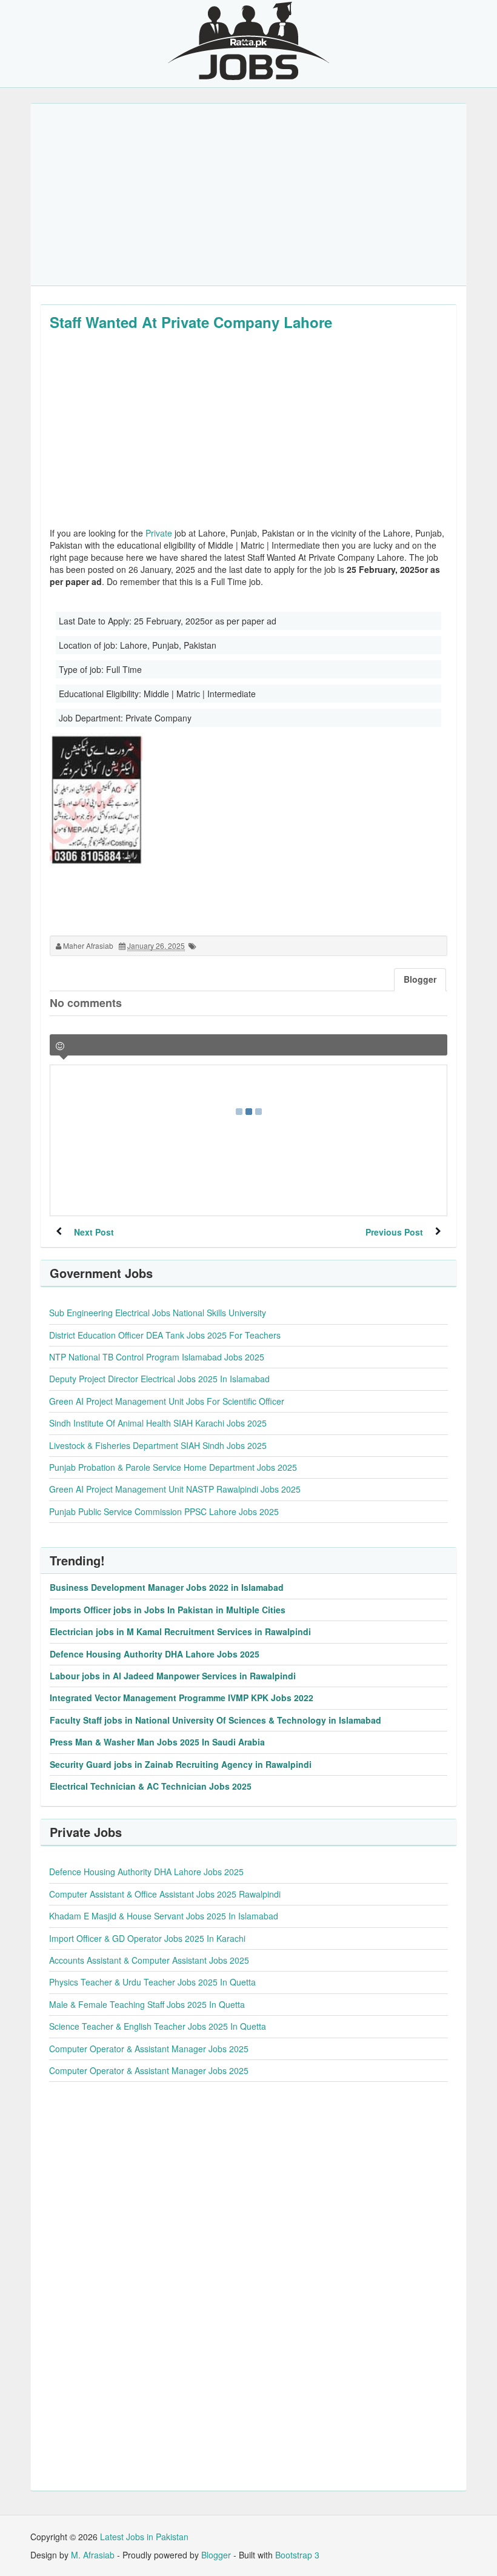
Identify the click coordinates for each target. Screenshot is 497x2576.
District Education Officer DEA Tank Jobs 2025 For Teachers (165, 1335)
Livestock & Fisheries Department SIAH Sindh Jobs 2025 (158, 1445)
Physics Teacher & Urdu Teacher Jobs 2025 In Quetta (152, 1982)
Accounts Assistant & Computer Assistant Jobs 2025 (149, 1960)
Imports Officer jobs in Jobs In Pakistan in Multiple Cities (168, 1610)
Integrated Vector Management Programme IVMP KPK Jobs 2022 (182, 1698)
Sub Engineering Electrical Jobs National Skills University (158, 1313)
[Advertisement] (248, 195)
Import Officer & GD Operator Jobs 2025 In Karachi (147, 1938)
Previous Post (394, 1232)
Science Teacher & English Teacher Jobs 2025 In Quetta (158, 2026)
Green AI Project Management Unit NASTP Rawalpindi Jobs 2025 (175, 1489)
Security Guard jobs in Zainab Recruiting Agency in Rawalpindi (181, 1764)
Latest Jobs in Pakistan (144, 2537)
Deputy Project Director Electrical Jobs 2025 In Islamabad (159, 1379)
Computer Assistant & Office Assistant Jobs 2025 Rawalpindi (165, 1894)
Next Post (94, 1232)
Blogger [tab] (420, 979)
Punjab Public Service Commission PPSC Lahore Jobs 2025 (164, 1511)
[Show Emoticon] (60, 1046)
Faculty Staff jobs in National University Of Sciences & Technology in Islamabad (215, 1720)
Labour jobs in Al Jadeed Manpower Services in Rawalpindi (173, 1676)
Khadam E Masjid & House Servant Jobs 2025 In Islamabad (164, 1916)
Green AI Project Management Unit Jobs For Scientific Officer (167, 1401)
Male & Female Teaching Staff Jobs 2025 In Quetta (147, 2004)
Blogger (216, 2555)
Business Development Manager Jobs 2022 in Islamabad (167, 1587)
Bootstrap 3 (297, 2555)
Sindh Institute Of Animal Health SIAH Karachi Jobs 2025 (158, 1423)
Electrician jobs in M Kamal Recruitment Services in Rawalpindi (180, 1631)
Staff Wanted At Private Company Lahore (191, 322)
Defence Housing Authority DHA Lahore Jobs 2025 (155, 1654)
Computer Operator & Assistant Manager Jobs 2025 (149, 2049)
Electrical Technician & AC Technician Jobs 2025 (151, 1786)
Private (159, 533)
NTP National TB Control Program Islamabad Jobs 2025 (157, 1357)
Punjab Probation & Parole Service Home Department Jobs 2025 (173, 1467)
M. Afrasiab (93, 2555)
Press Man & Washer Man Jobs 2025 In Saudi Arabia (157, 1742)
